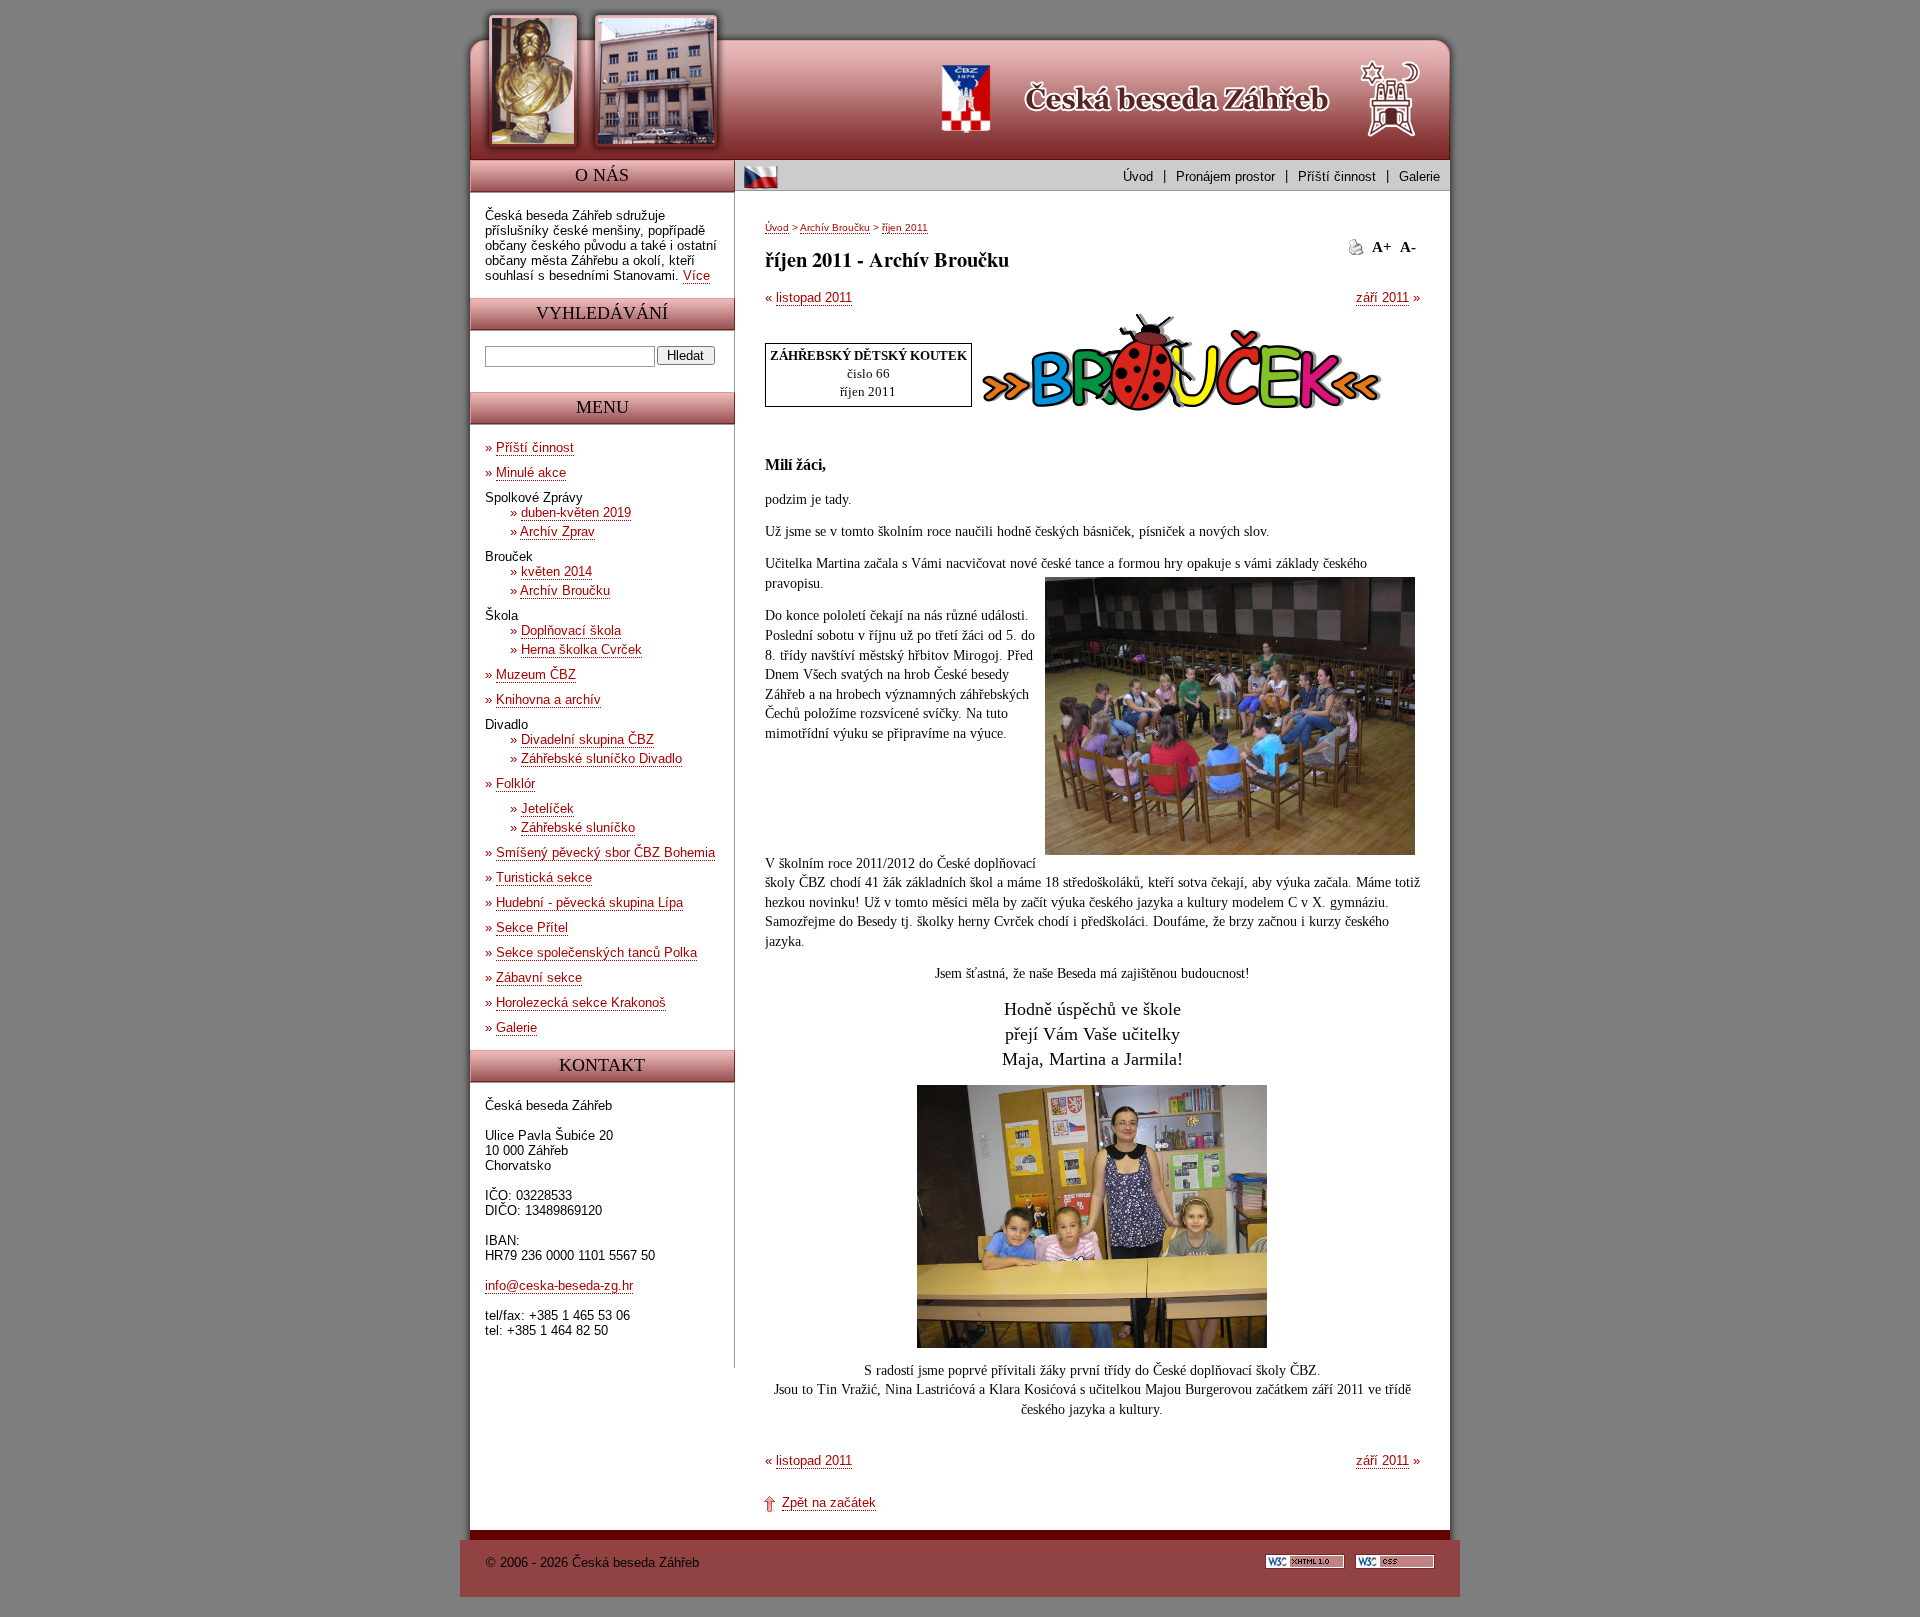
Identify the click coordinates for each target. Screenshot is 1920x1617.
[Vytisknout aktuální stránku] (1356, 247)
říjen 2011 (905, 227)
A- (1408, 246)
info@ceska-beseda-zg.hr (559, 1285)
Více (696, 275)
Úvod (1138, 176)
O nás (602, 175)
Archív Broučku (835, 227)
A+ (1382, 246)
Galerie (1419, 176)
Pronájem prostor (1225, 176)
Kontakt (602, 1065)
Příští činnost (1337, 176)
